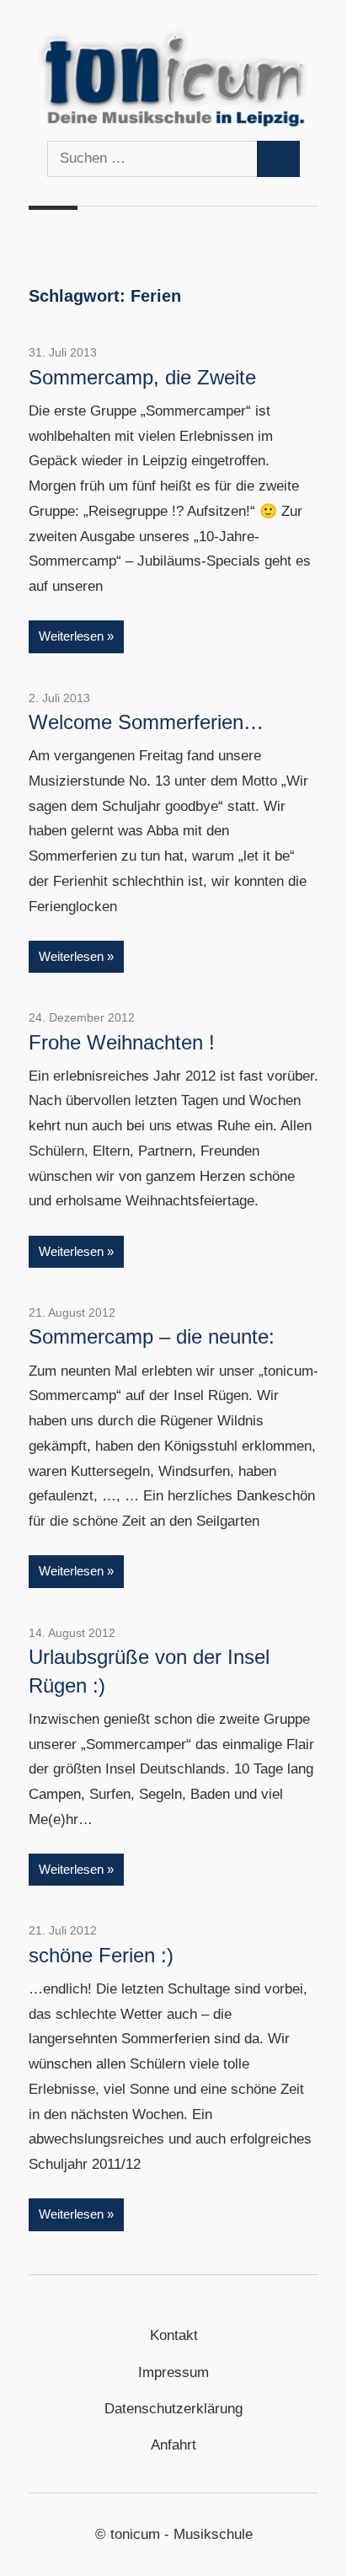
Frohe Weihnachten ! (122, 1042)
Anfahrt (173, 2445)
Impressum (173, 2372)
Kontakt (174, 2335)
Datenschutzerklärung (173, 2409)
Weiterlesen (71, 636)
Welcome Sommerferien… (146, 722)
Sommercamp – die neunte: (152, 1336)
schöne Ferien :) (101, 1955)
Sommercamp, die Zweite (142, 377)
